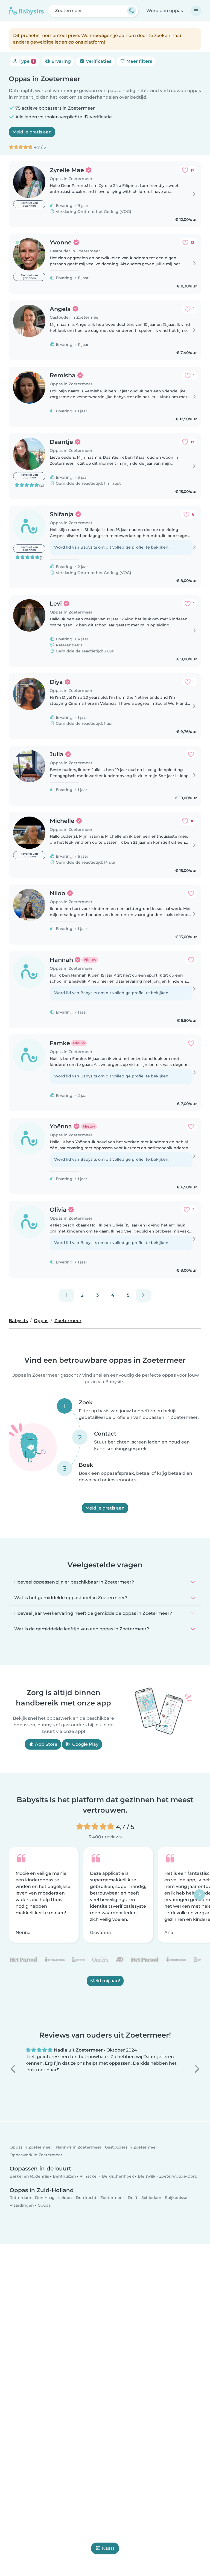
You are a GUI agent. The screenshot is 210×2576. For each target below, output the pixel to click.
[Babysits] (26, 11)
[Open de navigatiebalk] (196, 11)
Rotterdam (20, 2198)
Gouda (44, 2205)
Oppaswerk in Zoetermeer (36, 2155)
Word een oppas (165, 11)
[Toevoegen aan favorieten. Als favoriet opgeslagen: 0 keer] (191, 754)
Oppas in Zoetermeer (31, 2147)
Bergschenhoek (118, 2176)
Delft (133, 2198)
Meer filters (139, 61)
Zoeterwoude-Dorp (178, 2176)
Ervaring (61, 61)
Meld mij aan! (105, 1981)
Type (26, 61)
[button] (13, 2069)
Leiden (65, 2198)
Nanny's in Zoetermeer (79, 2147)
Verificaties (98, 61)
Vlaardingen (22, 2205)
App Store (46, 1744)
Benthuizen (64, 2176)
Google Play (85, 1744)
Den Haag (45, 2198)
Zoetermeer (112, 2198)
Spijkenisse (176, 2198)
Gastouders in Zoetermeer (131, 2147)
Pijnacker (89, 2176)
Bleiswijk (147, 2176)
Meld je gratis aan (32, 132)
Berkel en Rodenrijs (29, 2176)
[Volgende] (143, 1295)
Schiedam (151, 2198)
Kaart (108, 2548)
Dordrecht (86, 2198)
